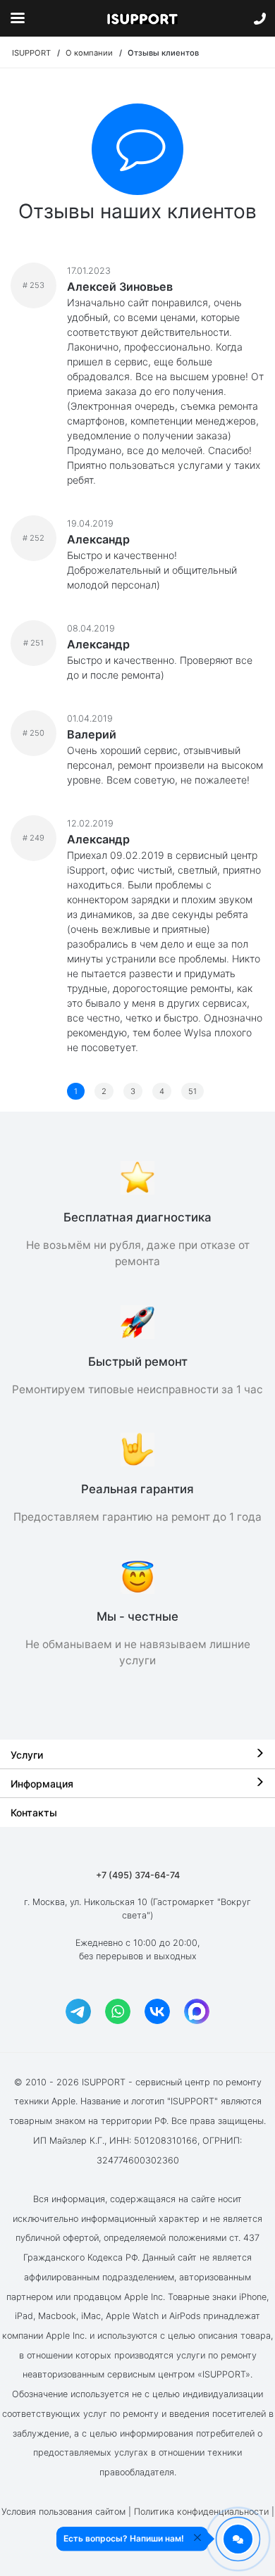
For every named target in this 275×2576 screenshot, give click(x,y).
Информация (42, 1784)
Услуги (27, 1755)
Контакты (34, 1812)
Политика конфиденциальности (201, 2512)
